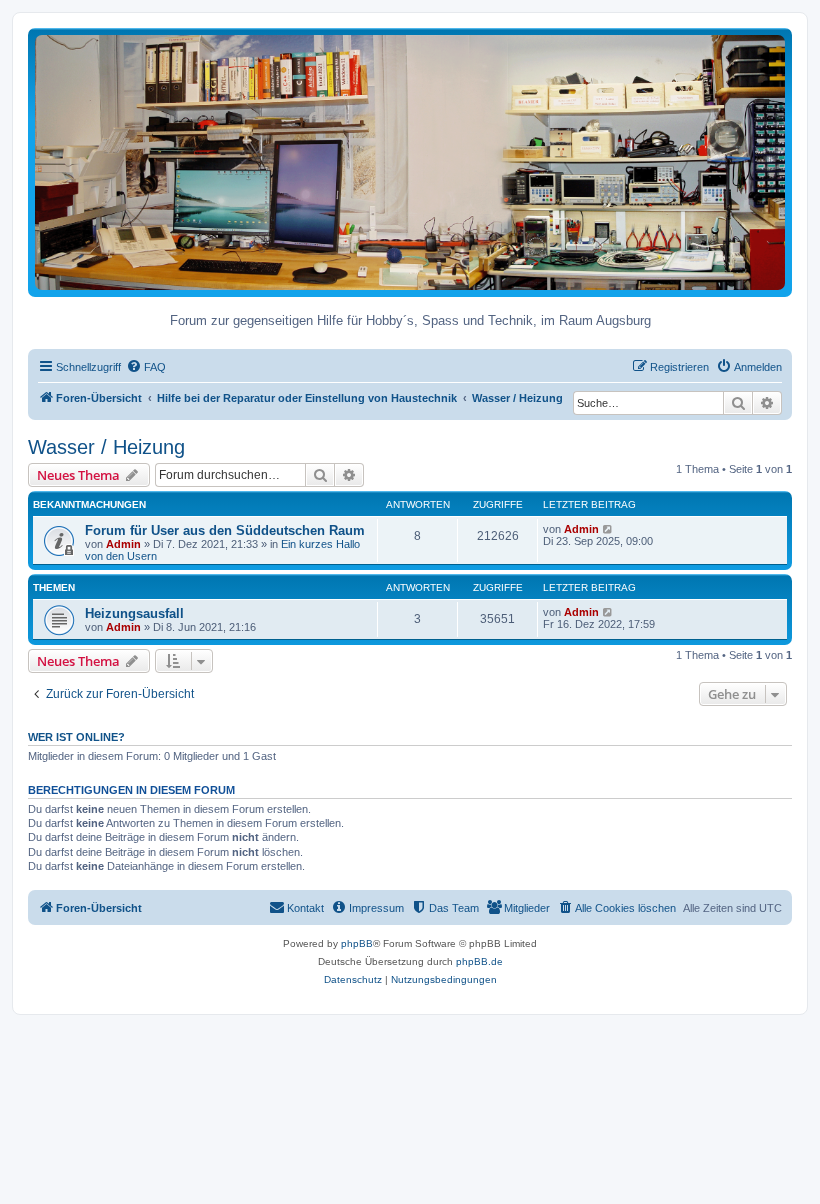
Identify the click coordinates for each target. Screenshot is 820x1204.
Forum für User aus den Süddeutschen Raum (225, 530)
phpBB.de (479, 961)
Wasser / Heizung (106, 447)
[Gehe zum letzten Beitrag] (608, 529)
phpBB (357, 943)
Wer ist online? (76, 737)
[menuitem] (146, 367)
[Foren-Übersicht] (410, 161)
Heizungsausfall (134, 613)
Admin (123, 544)
